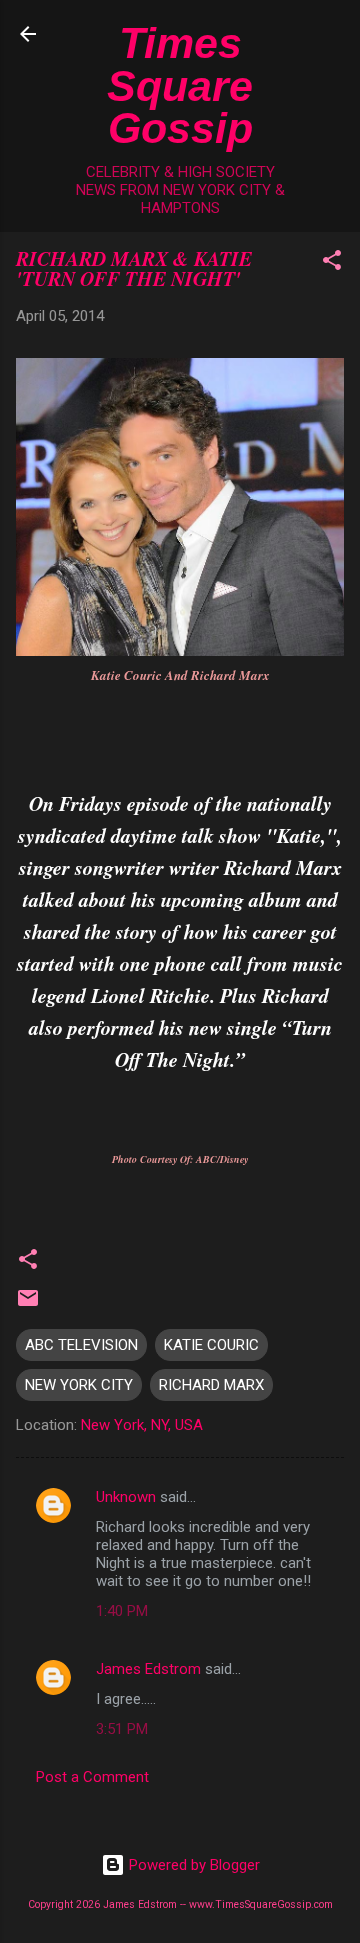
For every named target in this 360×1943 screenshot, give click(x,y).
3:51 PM (122, 1729)
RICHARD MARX (211, 1385)
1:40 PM (122, 1611)
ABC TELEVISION (81, 1345)
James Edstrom (148, 1669)
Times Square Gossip (180, 85)
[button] (332, 263)
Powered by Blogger (192, 1865)
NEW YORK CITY (79, 1385)
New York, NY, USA (142, 1425)
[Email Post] (28, 1305)
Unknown (126, 1497)
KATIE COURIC (211, 1345)
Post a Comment (92, 1777)
